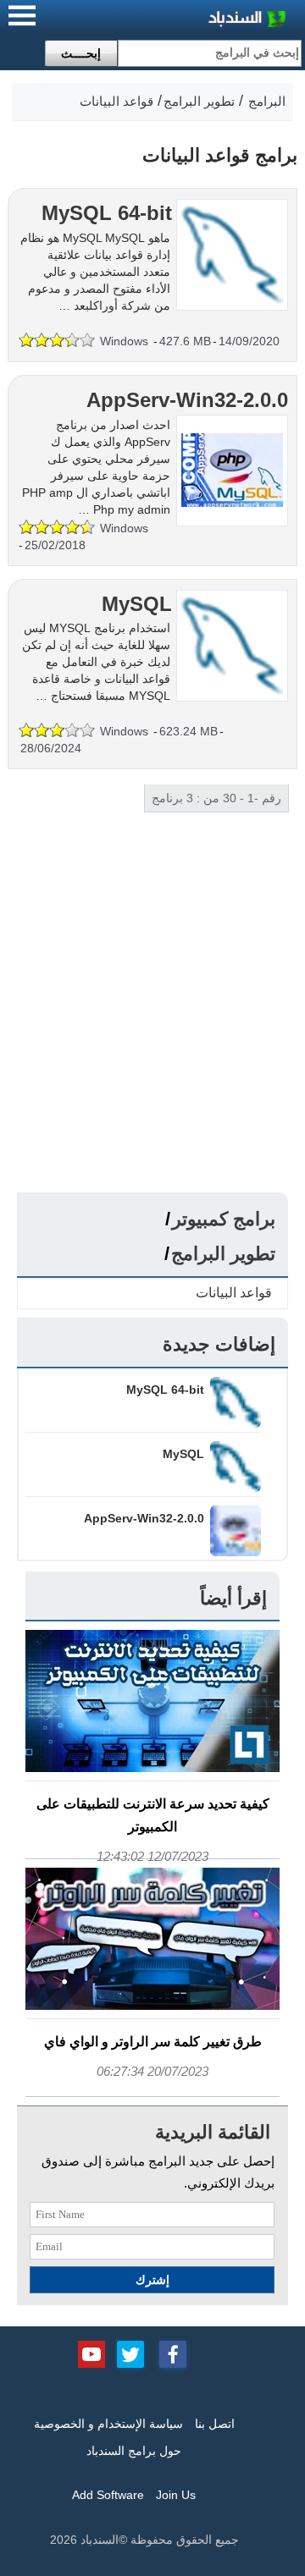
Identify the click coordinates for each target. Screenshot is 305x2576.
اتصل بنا (215, 2424)
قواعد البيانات (234, 1293)
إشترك (152, 2280)
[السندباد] (203, 21)
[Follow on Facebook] (173, 2353)
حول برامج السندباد (134, 2451)
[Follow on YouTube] (91, 2353)
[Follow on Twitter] (130, 2353)
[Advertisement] (152, 1032)
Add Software (108, 2495)
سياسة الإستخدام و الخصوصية (108, 2424)
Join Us (176, 2495)
